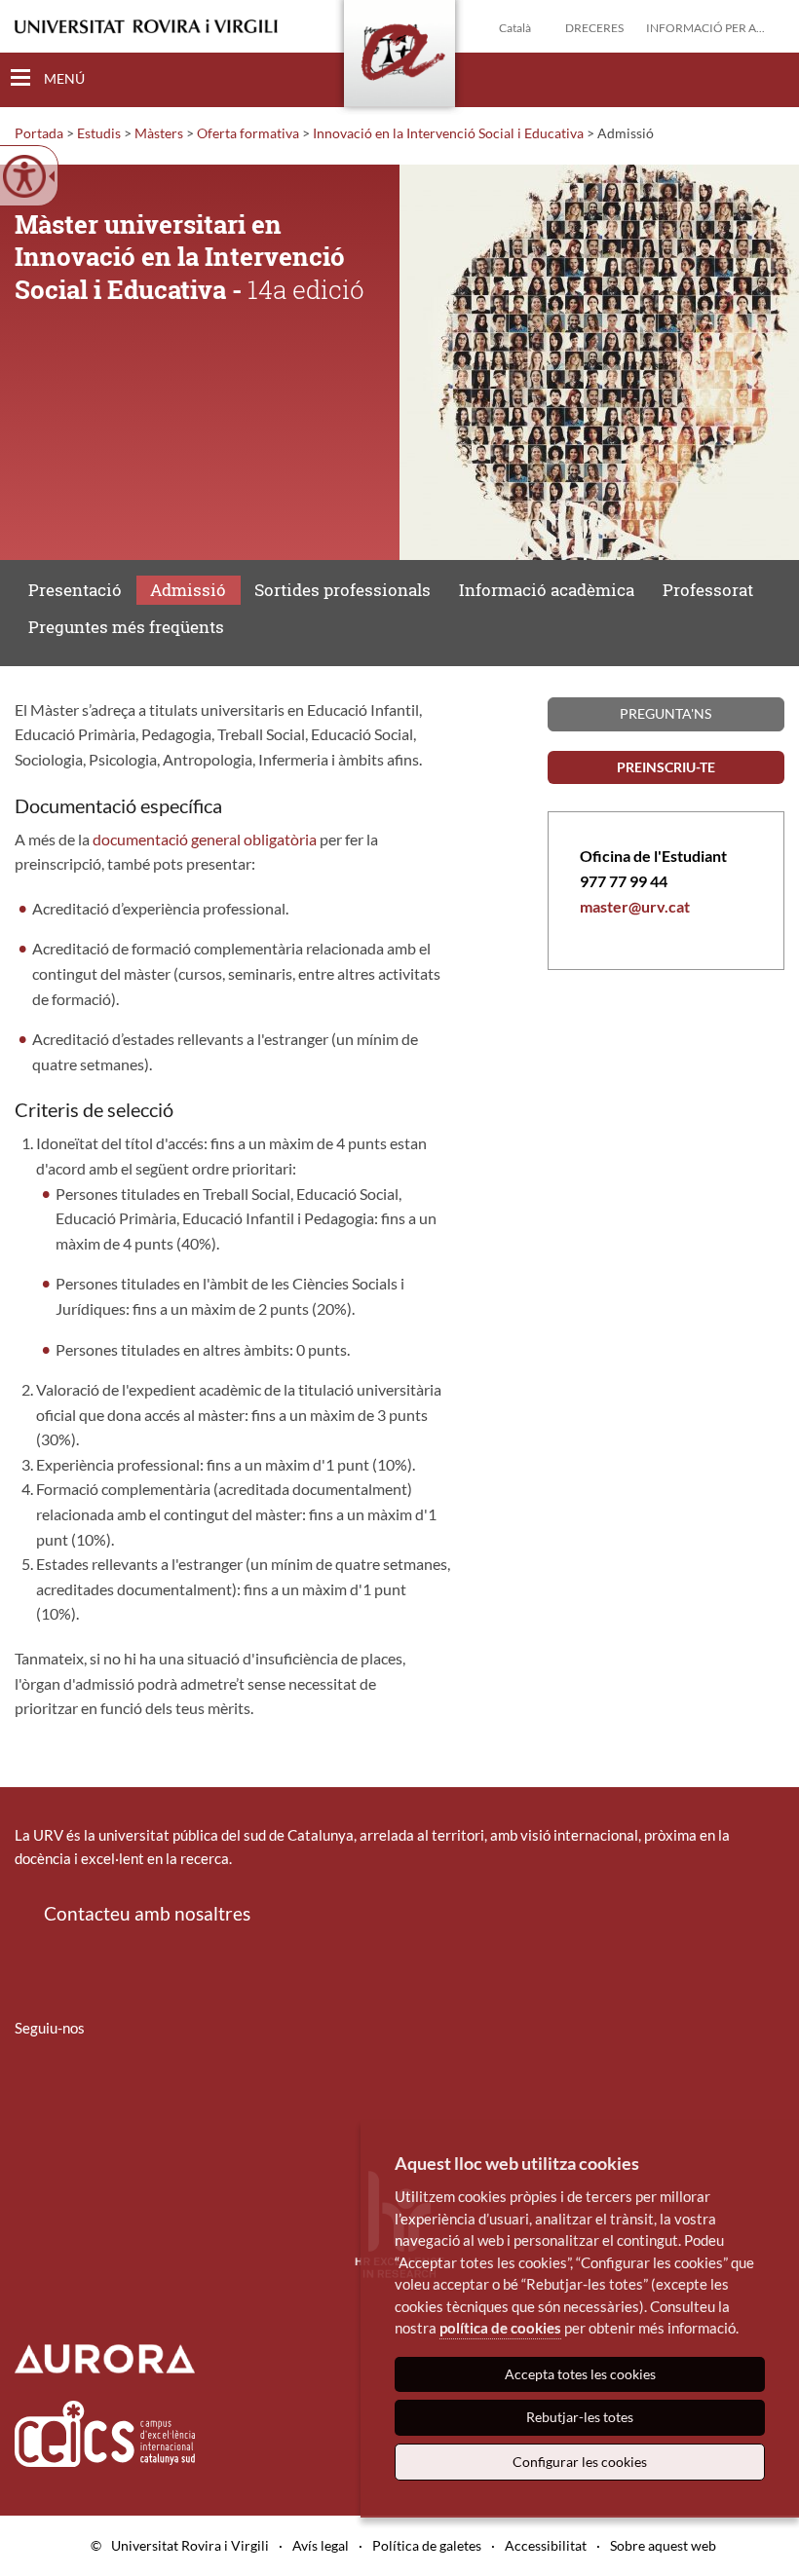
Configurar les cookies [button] (580, 2462)
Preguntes (126, 627)
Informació (547, 590)
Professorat (708, 590)
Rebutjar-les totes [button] (580, 2417)
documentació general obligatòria (205, 839)
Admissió (188, 590)
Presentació (75, 590)
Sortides (342, 590)
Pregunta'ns (666, 713)
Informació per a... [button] (705, 28)
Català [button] (515, 28)
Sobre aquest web (663, 2545)
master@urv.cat (635, 906)
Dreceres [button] (594, 28)
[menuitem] (27, 2085)
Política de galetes (427, 2545)
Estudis (99, 133)
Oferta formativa (248, 133)
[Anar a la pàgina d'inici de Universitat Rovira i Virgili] (146, 27)
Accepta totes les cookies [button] (580, 2374)
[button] (769, 79)
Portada (39, 133)
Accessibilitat (546, 2545)
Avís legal (321, 2545)
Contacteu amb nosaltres (147, 1913)
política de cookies (500, 2328)
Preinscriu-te (666, 767)
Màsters (159, 133)
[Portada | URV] (399, 57)
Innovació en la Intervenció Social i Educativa (448, 133)
